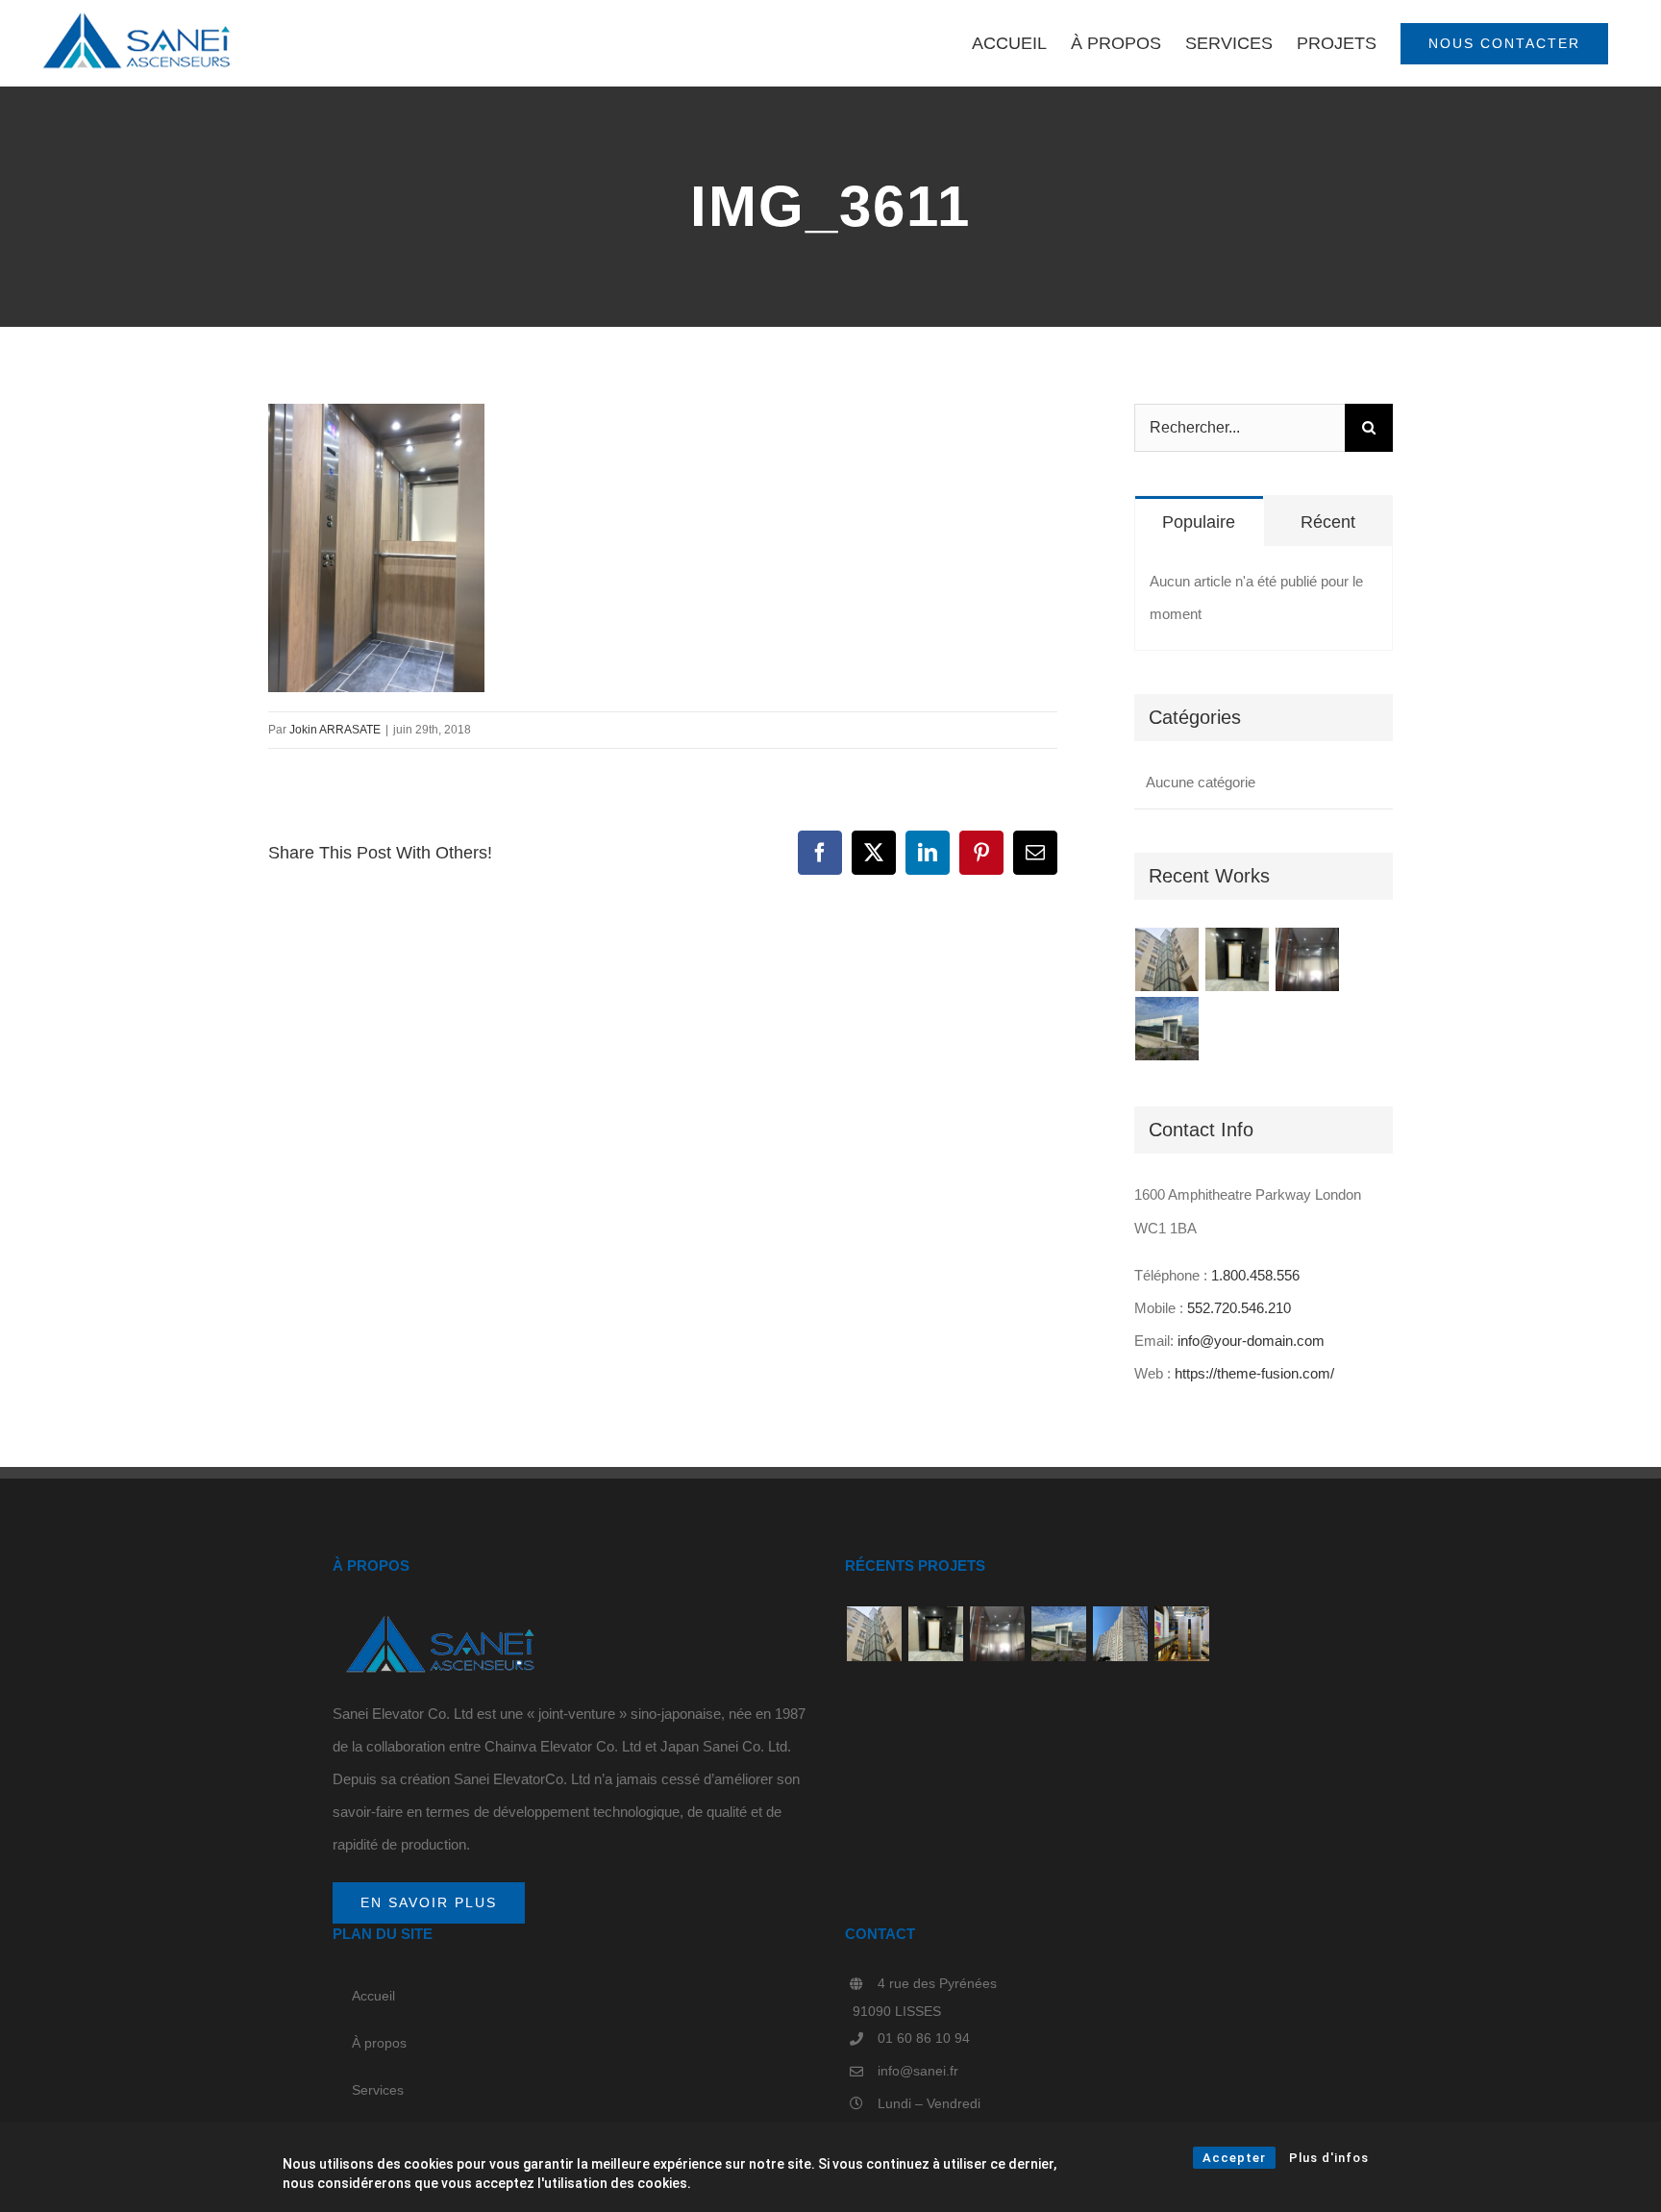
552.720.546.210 (1239, 1308)
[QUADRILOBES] (1181, 1634)
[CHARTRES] (1308, 959)
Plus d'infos (1329, 2158)
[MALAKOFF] (1120, 1634)
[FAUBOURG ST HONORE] (1167, 959)
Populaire (1199, 522)
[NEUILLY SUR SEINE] (1238, 959)
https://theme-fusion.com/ (1254, 1373)
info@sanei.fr (918, 2071)
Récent (1328, 522)
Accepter (1234, 2158)
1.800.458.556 (1255, 1275)
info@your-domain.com (1251, 1341)
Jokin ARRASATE (335, 730)
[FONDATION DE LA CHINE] (1167, 1029)
